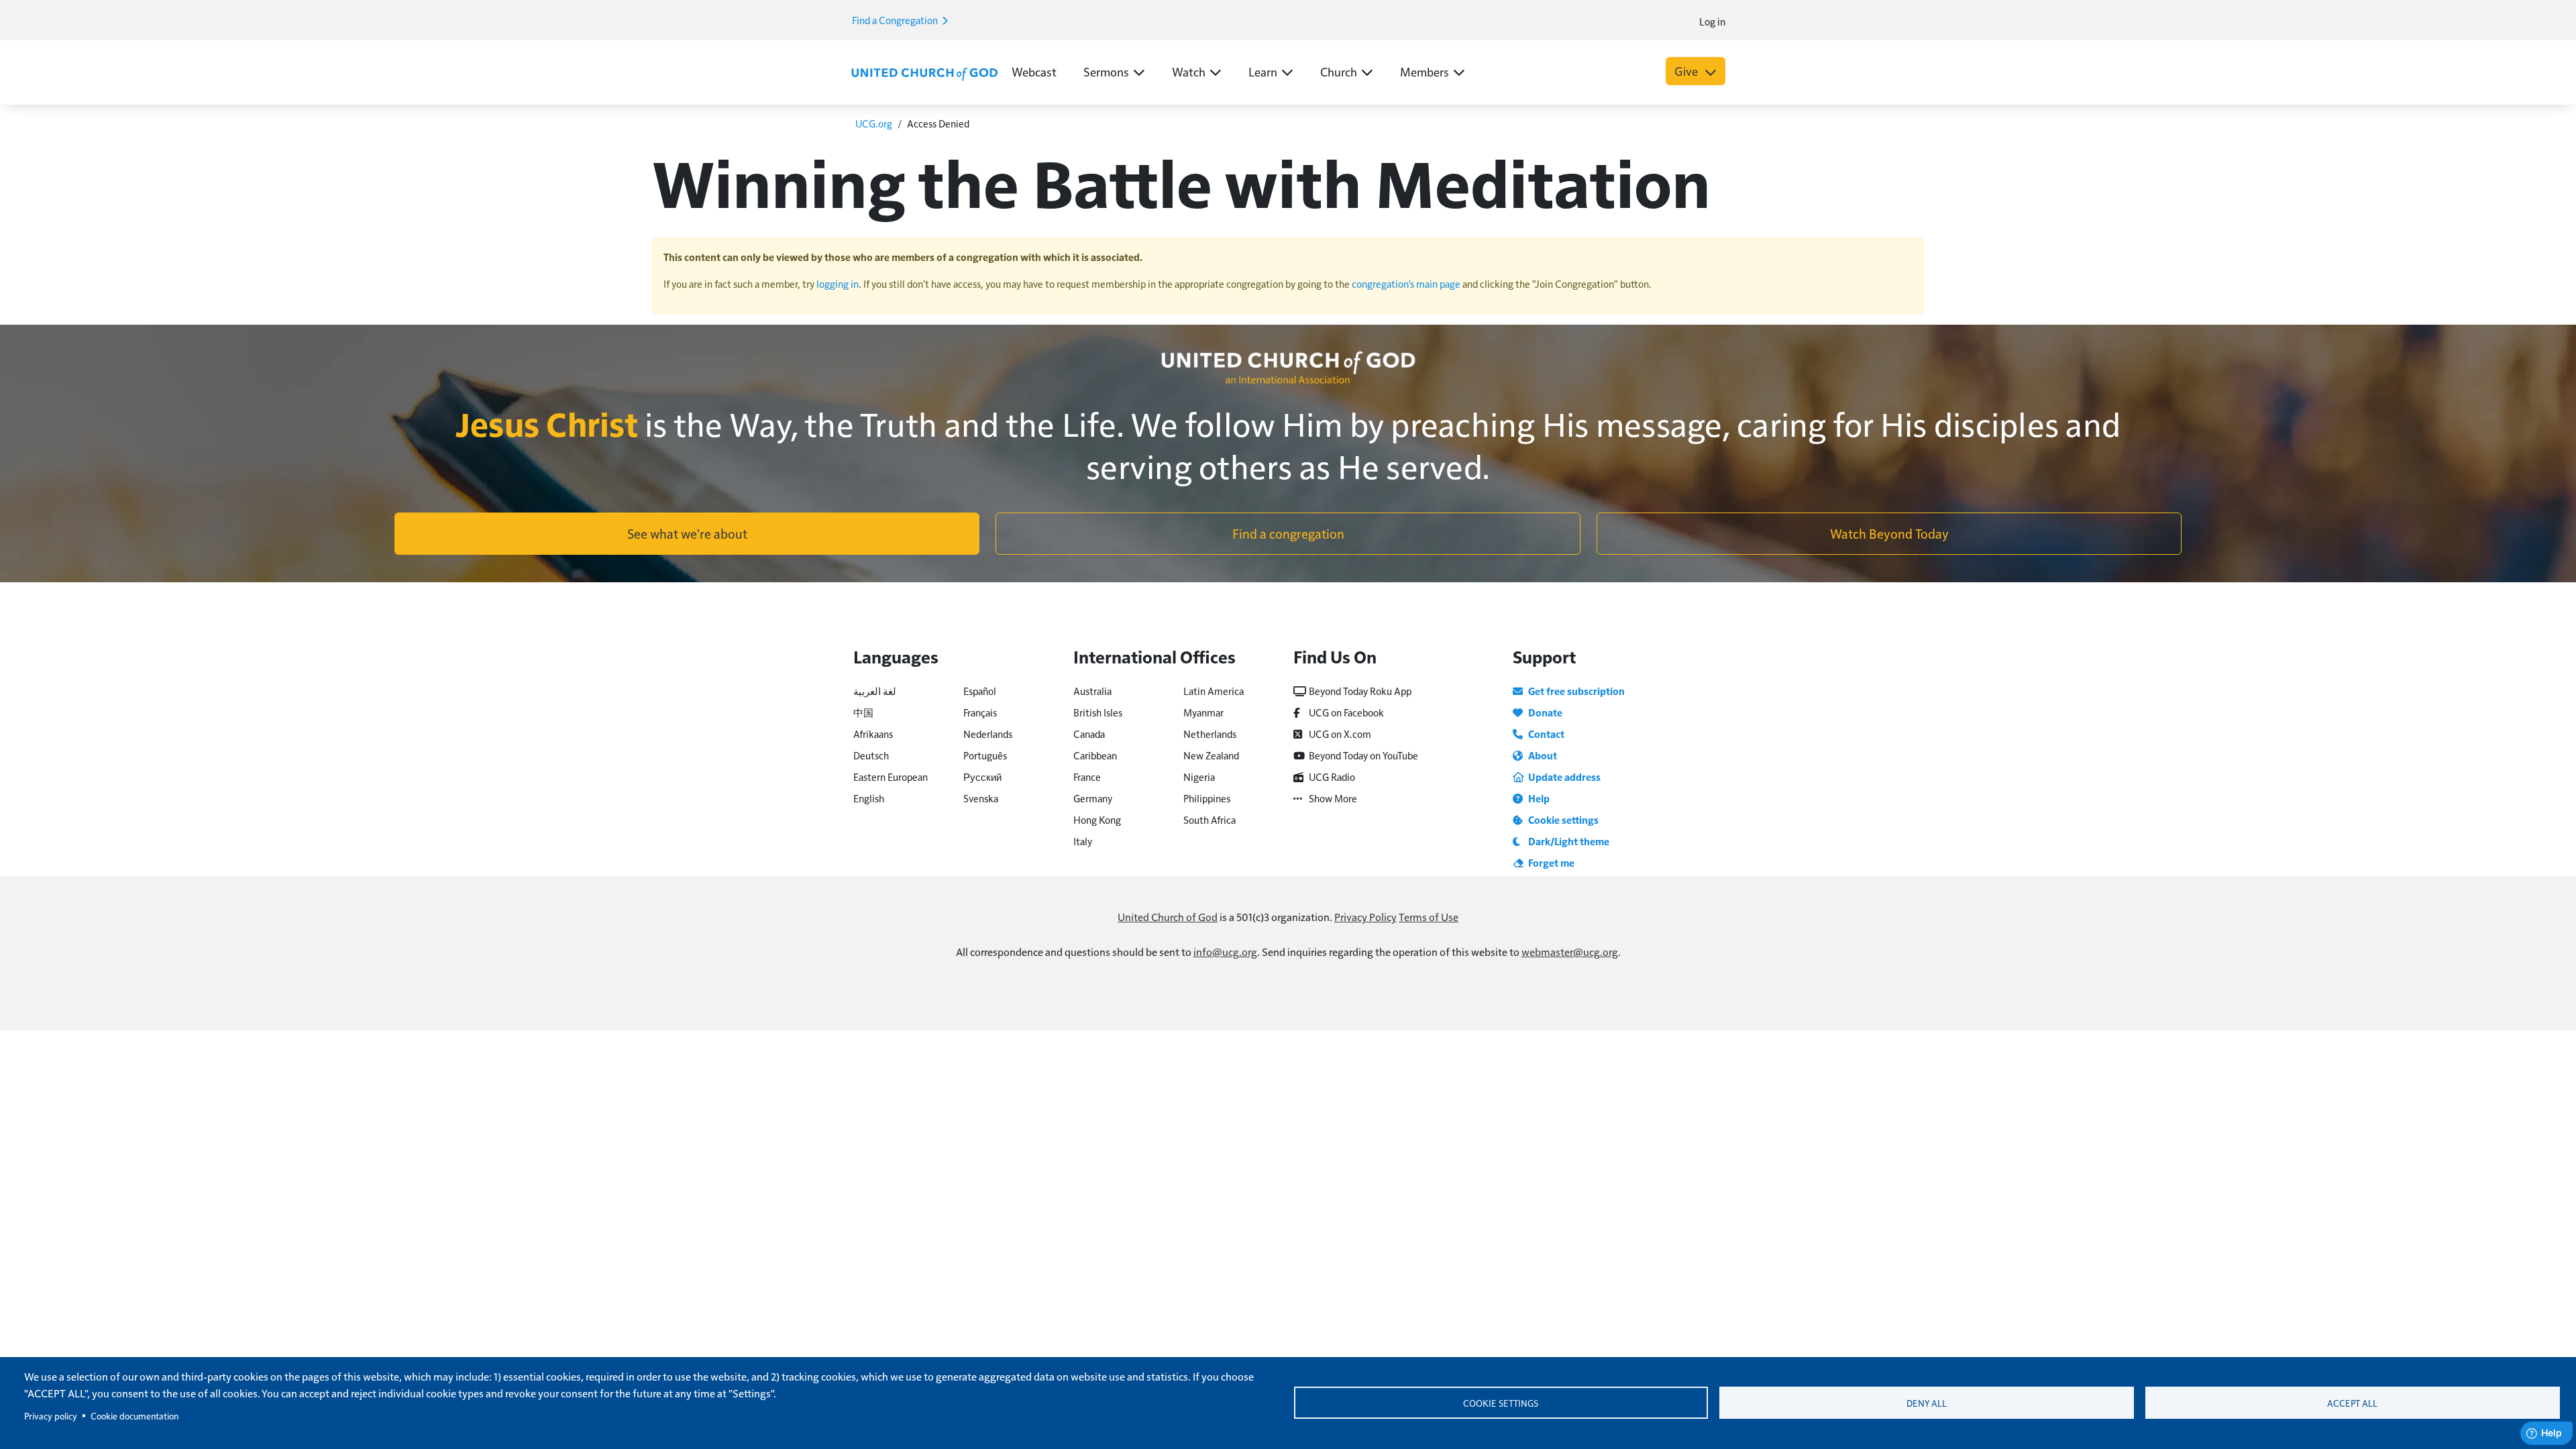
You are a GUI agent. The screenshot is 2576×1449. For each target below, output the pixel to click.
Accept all (2352, 1403)
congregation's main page (1406, 283)
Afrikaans (873, 734)
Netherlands (1210, 734)
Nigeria (1199, 776)
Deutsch (871, 755)
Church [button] (1339, 71)
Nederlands (988, 734)
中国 (863, 712)
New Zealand (1211, 755)
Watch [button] (1189, 71)
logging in (838, 283)
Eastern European (891, 776)
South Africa (1210, 819)
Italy (1083, 841)
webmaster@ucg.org (1570, 952)
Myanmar (1203, 712)
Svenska (981, 798)
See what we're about (687, 533)
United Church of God (1168, 917)
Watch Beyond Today (1889, 533)
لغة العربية (875, 691)
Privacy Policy (1365, 917)
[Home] (924, 72)
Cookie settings (1501, 1403)
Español (980, 691)
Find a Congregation (896, 20)
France (1087, 776)
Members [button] (1425, 71)
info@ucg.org (1225, 952)
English (869, 798)
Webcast (1034, 71)
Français (980, 712)
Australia (1092, 691)
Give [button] (1687, 71)
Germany (1093, 798)
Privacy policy (51, 1416)
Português (985, 755)
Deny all (1927, 1403)
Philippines (1207, 798)
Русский (982, 776)
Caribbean (1095, 755)
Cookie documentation (135, 1416)
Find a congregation (1288, 533)
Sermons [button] (1106, 71)
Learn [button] (1263, 71)
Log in (1712, 21)
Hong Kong (1097, 819)
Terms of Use (1429, 917)
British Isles (1098, 712)
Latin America (1214, 691)
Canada (1089, 734)
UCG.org (874, 123)
